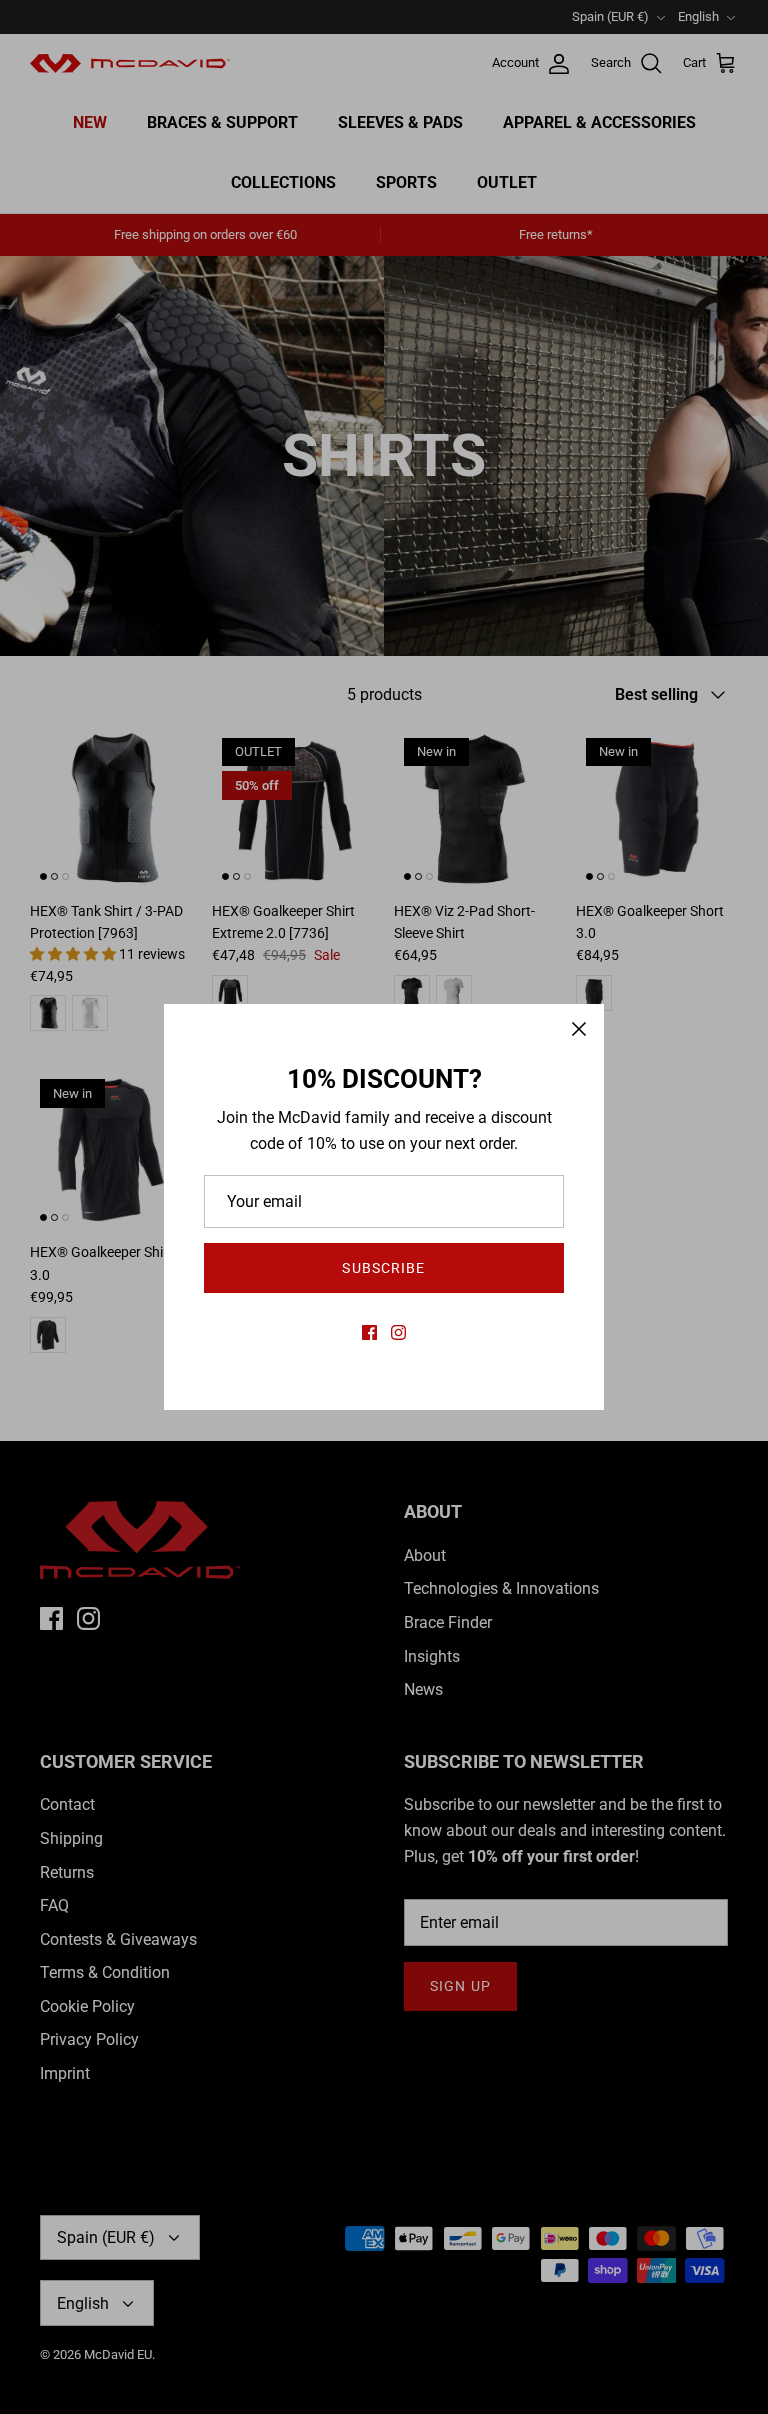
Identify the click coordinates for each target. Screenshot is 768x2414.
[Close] (579, 1029)
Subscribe (383, 1268)
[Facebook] (369, 1332)
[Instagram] (398, 1332)
